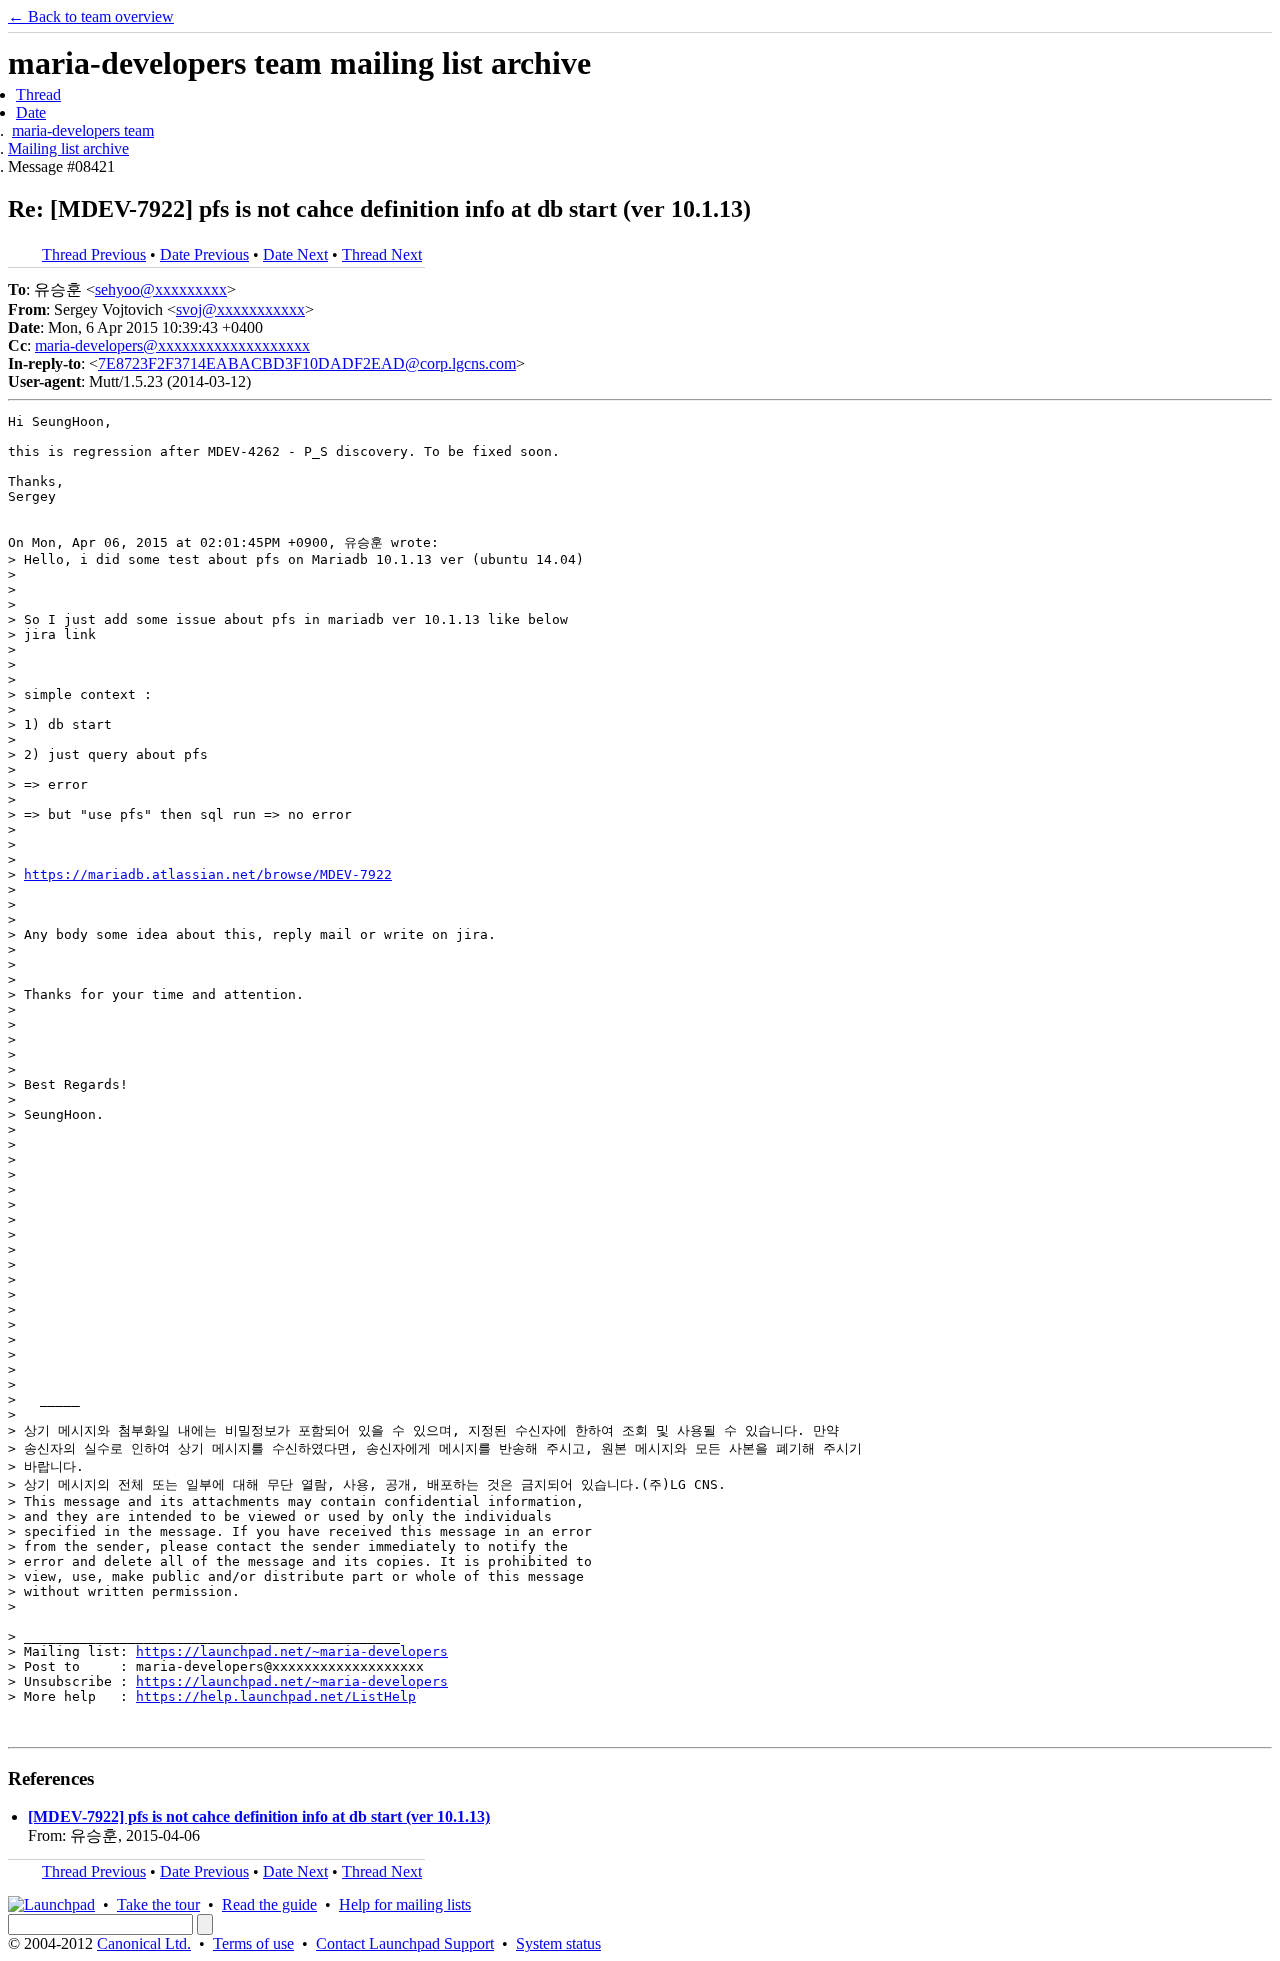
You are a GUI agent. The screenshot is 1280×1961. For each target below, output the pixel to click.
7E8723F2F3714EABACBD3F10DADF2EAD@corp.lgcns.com (307, 363)
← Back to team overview (91, 16)
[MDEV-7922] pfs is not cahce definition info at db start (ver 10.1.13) (259, 1816)
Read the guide (269, 1904)
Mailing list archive (68, 148)
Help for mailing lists (405, 1904)
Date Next (295, 254)
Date (31, 112)
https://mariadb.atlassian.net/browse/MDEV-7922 (208, 874)
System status (558, 1943)
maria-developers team (83, 130)
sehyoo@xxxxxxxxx (161, 289)
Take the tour (158, 1904)
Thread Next (382, 254)
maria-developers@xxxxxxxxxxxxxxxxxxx (172, 345)
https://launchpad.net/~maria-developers (292, 1651)
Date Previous (204, 254)
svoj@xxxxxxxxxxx (240, 309)
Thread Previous (94, 254)
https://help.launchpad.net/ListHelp (276, 1696)
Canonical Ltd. (144, 1943)
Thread (38, 94)
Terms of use (253, 1943)
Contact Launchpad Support (405, 1943)
